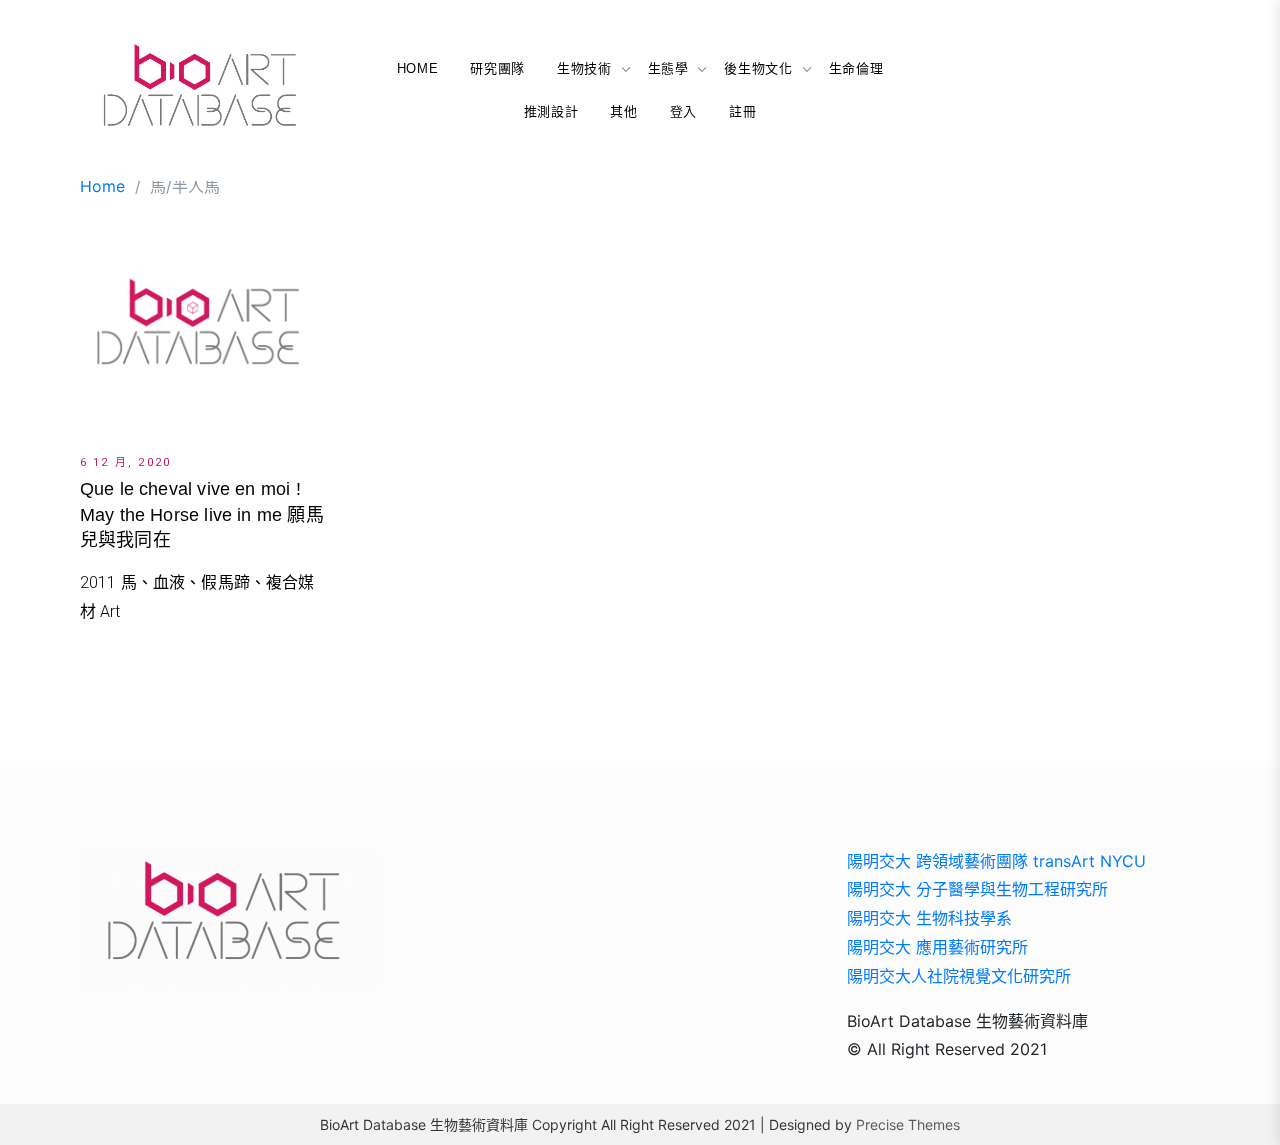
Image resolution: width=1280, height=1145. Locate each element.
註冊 (742, 111)
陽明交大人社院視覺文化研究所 (959, 976)
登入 (683, 111)
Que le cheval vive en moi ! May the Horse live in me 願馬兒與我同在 (202, 514)
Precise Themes (908, 1124)
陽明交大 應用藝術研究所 (937, 947)
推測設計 (551, 111)
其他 (623, 111)
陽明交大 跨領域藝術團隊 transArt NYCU (996, 861)
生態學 (668, 68)
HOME (418, 68)
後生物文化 (758, 68)
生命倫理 (856, 68)
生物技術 (584, 68)
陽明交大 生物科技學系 (929, 918)
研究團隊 (497, 68)
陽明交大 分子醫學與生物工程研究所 (977, 889)
